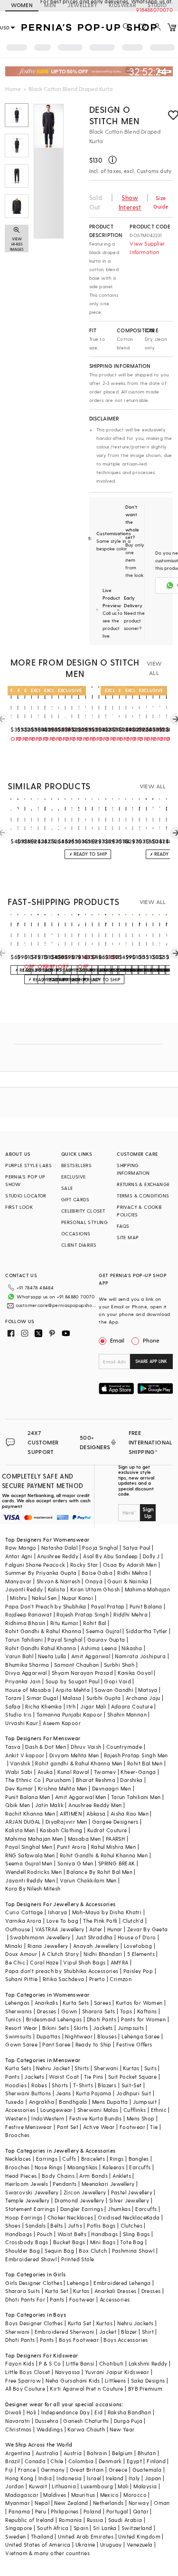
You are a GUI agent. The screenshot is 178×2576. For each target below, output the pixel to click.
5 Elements (141, 1954)
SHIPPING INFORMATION (133, 1169)
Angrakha (42, 2102)
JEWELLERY (82, 5)
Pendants (65, 2184)
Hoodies (16, 2085)
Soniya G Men (75, 1863)
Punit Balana (146, 1606)
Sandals (35, 2225)
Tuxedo (14, 2102)
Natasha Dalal (59, 1548)
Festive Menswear (28, 2127)
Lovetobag (138, 1946)
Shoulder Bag (23, 2251)
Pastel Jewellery (132, 2192)
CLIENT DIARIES (79, 1245)
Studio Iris (18, 1714)
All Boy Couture (25, 2389)
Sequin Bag (59, 2251)
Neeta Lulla (52, 1656)
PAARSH (115, 1839)
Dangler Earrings (82, 2209)
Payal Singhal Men (29, 1847)
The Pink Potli (100, 1921)
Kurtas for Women (139, 2003)
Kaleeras (113, 2167)
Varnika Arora (23, 1921)
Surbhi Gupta (104, 1698)
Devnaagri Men (112, 1788)
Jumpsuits (131, 2028)
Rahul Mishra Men (113, 1847)
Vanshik (20, 1763)
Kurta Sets (76, 2003)
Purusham (59, 1780)
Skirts (81, 2028)
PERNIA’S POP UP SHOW (25, 1180)
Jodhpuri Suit (134, 2093)
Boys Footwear (79, 2340)
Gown (69, 2011)
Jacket (108, 2332)
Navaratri (18, 2421)
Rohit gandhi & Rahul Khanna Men (79, 1763)
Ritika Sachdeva (64, 1979)
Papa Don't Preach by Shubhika (46, 1606)
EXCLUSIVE (74, 1177)
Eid (98, 2412)
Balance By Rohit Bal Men (99, 1872)
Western (16, 2118)
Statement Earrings (30, 2209)
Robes (39, 2085)
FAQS (123, 1226)
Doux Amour (21, 1954)
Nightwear (79, 2036)
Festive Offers (134, 2044)
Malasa (72, 1698)
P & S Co (50, 2363)
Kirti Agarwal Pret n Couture (86, 2389)
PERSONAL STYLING (84, 1222)
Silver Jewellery (129, 2200)
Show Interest (130, 202)
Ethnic (159, 2110)
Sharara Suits (23, 2291)
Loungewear (56, 2110)
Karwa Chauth (86, 2429)
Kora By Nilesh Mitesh (33, 1888)
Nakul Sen (44, 1598)
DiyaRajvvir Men (66, 1822)
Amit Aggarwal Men (81, 1797)
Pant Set (68, 2127)
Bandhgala (73, 2102)
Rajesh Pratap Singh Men (136, 1755)
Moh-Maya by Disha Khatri (107, 1912)
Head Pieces (21, 2176)
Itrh (71, 1706)
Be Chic (15, 1962)
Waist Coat (64, 2077)
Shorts (60, 2085)
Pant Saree (56, 2044)
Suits (150, 2068)
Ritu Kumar (64, 1623)
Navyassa (68, 2372)
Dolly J (151, 1556)
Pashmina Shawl (133, 2251)
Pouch (45, 2234)
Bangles (139, 2159)
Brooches (17, 2135)
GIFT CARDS (75, 1199)
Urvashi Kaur (22, 1723)
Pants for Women (143, 2019)
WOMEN (22, 5)
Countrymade (124, 1747)
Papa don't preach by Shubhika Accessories (62, 1971)
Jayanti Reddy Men (30, 1880)
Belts (56, 2225)
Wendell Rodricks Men (33, 1872)
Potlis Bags (101, 2225)
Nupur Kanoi (77, 1598)
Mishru (18, 1598)
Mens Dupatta (110, 2102)
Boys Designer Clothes (34, 2323)
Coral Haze (44, 1962)
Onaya (94, 1581)
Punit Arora (71, 1847)
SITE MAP (128, 1237)
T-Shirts (83, 2085)
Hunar (115, 1929)
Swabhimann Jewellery (40, 1937)
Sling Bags (136, 2234)
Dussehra (47, 2421)
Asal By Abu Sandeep (111, 1556)
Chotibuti (112, 2363)
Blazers (107, 2085)
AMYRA (120, 1962)
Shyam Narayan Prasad (82, 1673)
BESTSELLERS (76, 1165)
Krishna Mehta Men (63, 1788)
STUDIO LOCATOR (26, 1196)
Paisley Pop (138, 1971)
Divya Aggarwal (26, 1673)
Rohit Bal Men (145, 1763)
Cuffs (69, 2159)
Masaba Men (84, 1839)
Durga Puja (128, 2421)
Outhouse (18, 1929)
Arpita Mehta (73, 1690)
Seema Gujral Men (29, 1863)
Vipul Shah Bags (84, 1962)
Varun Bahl (19, 1656)
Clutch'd (133, 1921)
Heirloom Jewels (27, 2184)
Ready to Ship (94, 2044)
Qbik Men (18, 1805)
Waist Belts (72, 2234)
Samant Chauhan (77, 1665)
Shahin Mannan (127, 1714)
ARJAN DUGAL (23, 1822)
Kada (153, 2217)
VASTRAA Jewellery (60, 1929)
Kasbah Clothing (61, 1830)
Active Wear (99, 2127)
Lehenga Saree (141, 2036)
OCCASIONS (76, 1233)
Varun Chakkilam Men (88, 1880)
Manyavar (18, 1581)
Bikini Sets (56, 2028)
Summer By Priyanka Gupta (41, 1573)
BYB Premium (145, 2389)
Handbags (19, 2234)
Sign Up (148, 1512)
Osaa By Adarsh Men (130, 1565)
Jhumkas (119, 2209)
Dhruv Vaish (86, 1747)
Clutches (131, 2225)
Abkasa (96, 1813)
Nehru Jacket (53, 2068)
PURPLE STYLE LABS (28, 1165)
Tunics (13, 2019)
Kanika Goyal (135, 1673)
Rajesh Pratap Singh (83, 1614)
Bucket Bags (69, 2242)
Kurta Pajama (94, 2093)
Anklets (122, 2176)
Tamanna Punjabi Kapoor (70, 1714)
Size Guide (161, 202)
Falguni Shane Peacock (35, 1565)
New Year (122, 2429)
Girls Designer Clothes (34, 2283)
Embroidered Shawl (31, 2259)
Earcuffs (140, 2167)
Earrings (47, 2159)
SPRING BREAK (117, 1863)
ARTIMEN (71, 1813)
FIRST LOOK (19, 1207)
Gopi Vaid (117, 1681)
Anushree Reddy (58, 1556)
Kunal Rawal (73, 1772)
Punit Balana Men (28, 1797)
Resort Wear (21, 2028)
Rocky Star (84, 1565)
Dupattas (48, 2036)
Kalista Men (20, 1830)
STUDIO (157, 5)
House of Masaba (28, 1690)
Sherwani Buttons (28, 2093)
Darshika (131, 1780)
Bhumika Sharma (27, 1665)
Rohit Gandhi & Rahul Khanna (43, 1631)
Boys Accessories (126, 2340)
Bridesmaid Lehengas (54, 2019)
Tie (154, 2127)
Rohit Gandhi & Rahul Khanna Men (104, 1855)
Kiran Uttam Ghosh (95, 1589)
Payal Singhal (65, 1640)
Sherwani (106, 2068)
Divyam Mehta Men (74, 1755)
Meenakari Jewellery (108, 2184)
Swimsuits (19, 2036)
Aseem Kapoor (62, 1723)
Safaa (13, 1706)
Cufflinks (135, 2110)
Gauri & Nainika (128, 1581)
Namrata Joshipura (140, 1656)
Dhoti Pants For (25, 2299)
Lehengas (17, 2003)
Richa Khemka (43, 1706)
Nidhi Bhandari (103, 1954)
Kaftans (147, 2011)
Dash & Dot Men (46, 1747)
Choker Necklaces (70, 2217)
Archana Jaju (143, 1698)
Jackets (103, 2028)
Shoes (13, 2225)
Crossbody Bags (27, 2242)
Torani (13, 1698)
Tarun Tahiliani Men (136, 1797)
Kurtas (131, 2068)
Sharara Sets (99, 2011)
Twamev (105, 1772)
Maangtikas (83, 2167)
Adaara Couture (132, 1706)
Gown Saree (21, 2044)
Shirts (82, 2068)
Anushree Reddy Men (95, 1805)
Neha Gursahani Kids (73, 2380)
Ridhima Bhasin (25, 1623)
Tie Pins (94, 2077)
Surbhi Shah (119, 1665)
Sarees (103, 2003)
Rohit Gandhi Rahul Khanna (41, 1648)
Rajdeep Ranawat (28, 1614)
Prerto (97, 1979)
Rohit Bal (95, 1623)
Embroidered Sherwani (65, 2332)
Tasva (13, 1747)
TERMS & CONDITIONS (143, 1196)
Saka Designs (148, 2380)
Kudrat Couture (107, 1830)
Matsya (148, 1690)
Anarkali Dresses (115, 2291)
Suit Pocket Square (132, 2077)
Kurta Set (57, 2291)
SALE (67, 1188)
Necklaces (18, 2159)
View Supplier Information (147, 248)
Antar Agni (19, 1556)
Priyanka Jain (23, 1681)
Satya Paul (137, 1548)
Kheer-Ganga (138, 1772)
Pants (12, 2077)
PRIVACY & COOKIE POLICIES (139, 1211)
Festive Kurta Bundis (96, 2118)
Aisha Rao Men (130, 1813)
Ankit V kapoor (25, 1755)
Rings (117, 2159)
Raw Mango (21, 1548)
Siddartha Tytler (146, 1631)
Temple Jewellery (27, 2200)
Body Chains (58, 2176)
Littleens (116, 2380)
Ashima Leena (99, 1648)
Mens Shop (141, 2118)
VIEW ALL (154, 668)
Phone (151, 1340)
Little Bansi (80, 2363)
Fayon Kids (20, 2363)
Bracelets (93, 2159)
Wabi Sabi (19, 1772)
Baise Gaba (97, 1573)
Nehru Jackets (135, 2323)
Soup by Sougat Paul (73, 1681)
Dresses (47, 2011)
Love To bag (62, 1921)
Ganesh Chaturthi (86, 2421)
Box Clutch (93, 2251)
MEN (50, 5)
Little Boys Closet (28, 2372)
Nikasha (132, 1648)
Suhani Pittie (21, 1979)
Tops (126, 2011)
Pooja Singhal (100, 1548)
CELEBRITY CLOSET (83, 1211)
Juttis (75, 2225)
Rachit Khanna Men (30, 1813)
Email (117, 1340)
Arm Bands (94, 2176)
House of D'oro (137, 1937)
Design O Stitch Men (114, 115)
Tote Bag (132, 2242)
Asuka (45, 1772)
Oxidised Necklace (122, 2217)
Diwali (13, 2412)
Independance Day (66, 2412)
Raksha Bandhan (130, 2412)
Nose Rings (49, 2167)
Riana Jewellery (48, 1946)
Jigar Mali (93, 1706)
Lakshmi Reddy (148, 2363)
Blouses (107, 2036)
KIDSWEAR (122, 5)
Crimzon (121, 1979)
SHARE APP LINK (151, 1361)
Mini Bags (103, 2242)
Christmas (19, 2429)
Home (13, 89)
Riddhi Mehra (131, 1614)
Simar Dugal (42, 1698)
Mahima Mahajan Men (34, 1839)
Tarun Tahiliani (24, 1640)
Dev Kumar (19, 1788)
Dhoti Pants (102, 2019)
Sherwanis (19, 2011)
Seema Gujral (103, 1631)
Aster (96, 1929)
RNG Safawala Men (30, 1855)
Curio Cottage (24, 1912)
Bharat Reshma (96, 1780)
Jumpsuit (145, 2102)
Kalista (57, 1589)
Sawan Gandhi (114, 1690)
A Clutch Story (60, 1954)
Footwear (132, 2127)
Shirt (148, 2332)
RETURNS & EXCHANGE (143, 1184)
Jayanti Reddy (24, 1589)
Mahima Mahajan (148, 1589)
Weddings (50, 2429)
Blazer (129, 2332)
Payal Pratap (108, 1606)
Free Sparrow (23, 2380)
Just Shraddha (94, 1937)
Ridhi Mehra (132, 1573)
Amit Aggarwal (91, 1656)
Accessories (20, 2110)
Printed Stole (78, 2259)
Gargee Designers (115, 1822)
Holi (32, 2412)
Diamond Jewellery (80, 2200)
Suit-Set (132, 2085)
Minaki (14, 1946)
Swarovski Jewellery (32, 2192)
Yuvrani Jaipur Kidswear (117, 2372)
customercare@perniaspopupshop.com (56, 1305)
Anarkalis (47, 2003)
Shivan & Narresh (58, 1581)
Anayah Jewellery (96, 1946)
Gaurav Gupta (106, 1640)
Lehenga (78, 2283)
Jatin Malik (49, 1805)
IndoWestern (48, 2118)
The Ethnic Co (23, 1780)
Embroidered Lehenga (122, 2283)
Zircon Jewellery (85, 2192)
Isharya (58, 1912)
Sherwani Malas (98, 2110)
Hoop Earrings (24, 2217)
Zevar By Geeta (148, 1929)
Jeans (64, 2093)
